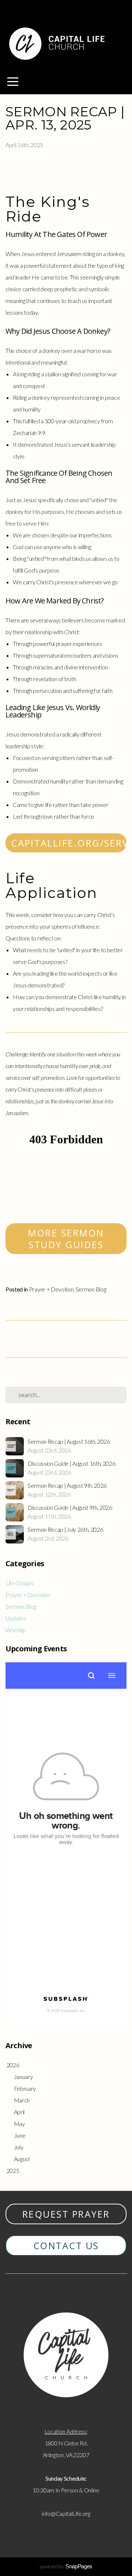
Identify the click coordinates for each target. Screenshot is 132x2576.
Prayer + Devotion (51, 1289)
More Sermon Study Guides (66, 1239)
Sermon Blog (91, 1289)
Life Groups (19, 1583)
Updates (16, 1618)
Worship (16, 1630)
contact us (66, 2246)
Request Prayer (66, 2214)
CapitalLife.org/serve (69, 843)
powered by (66, 2566)
